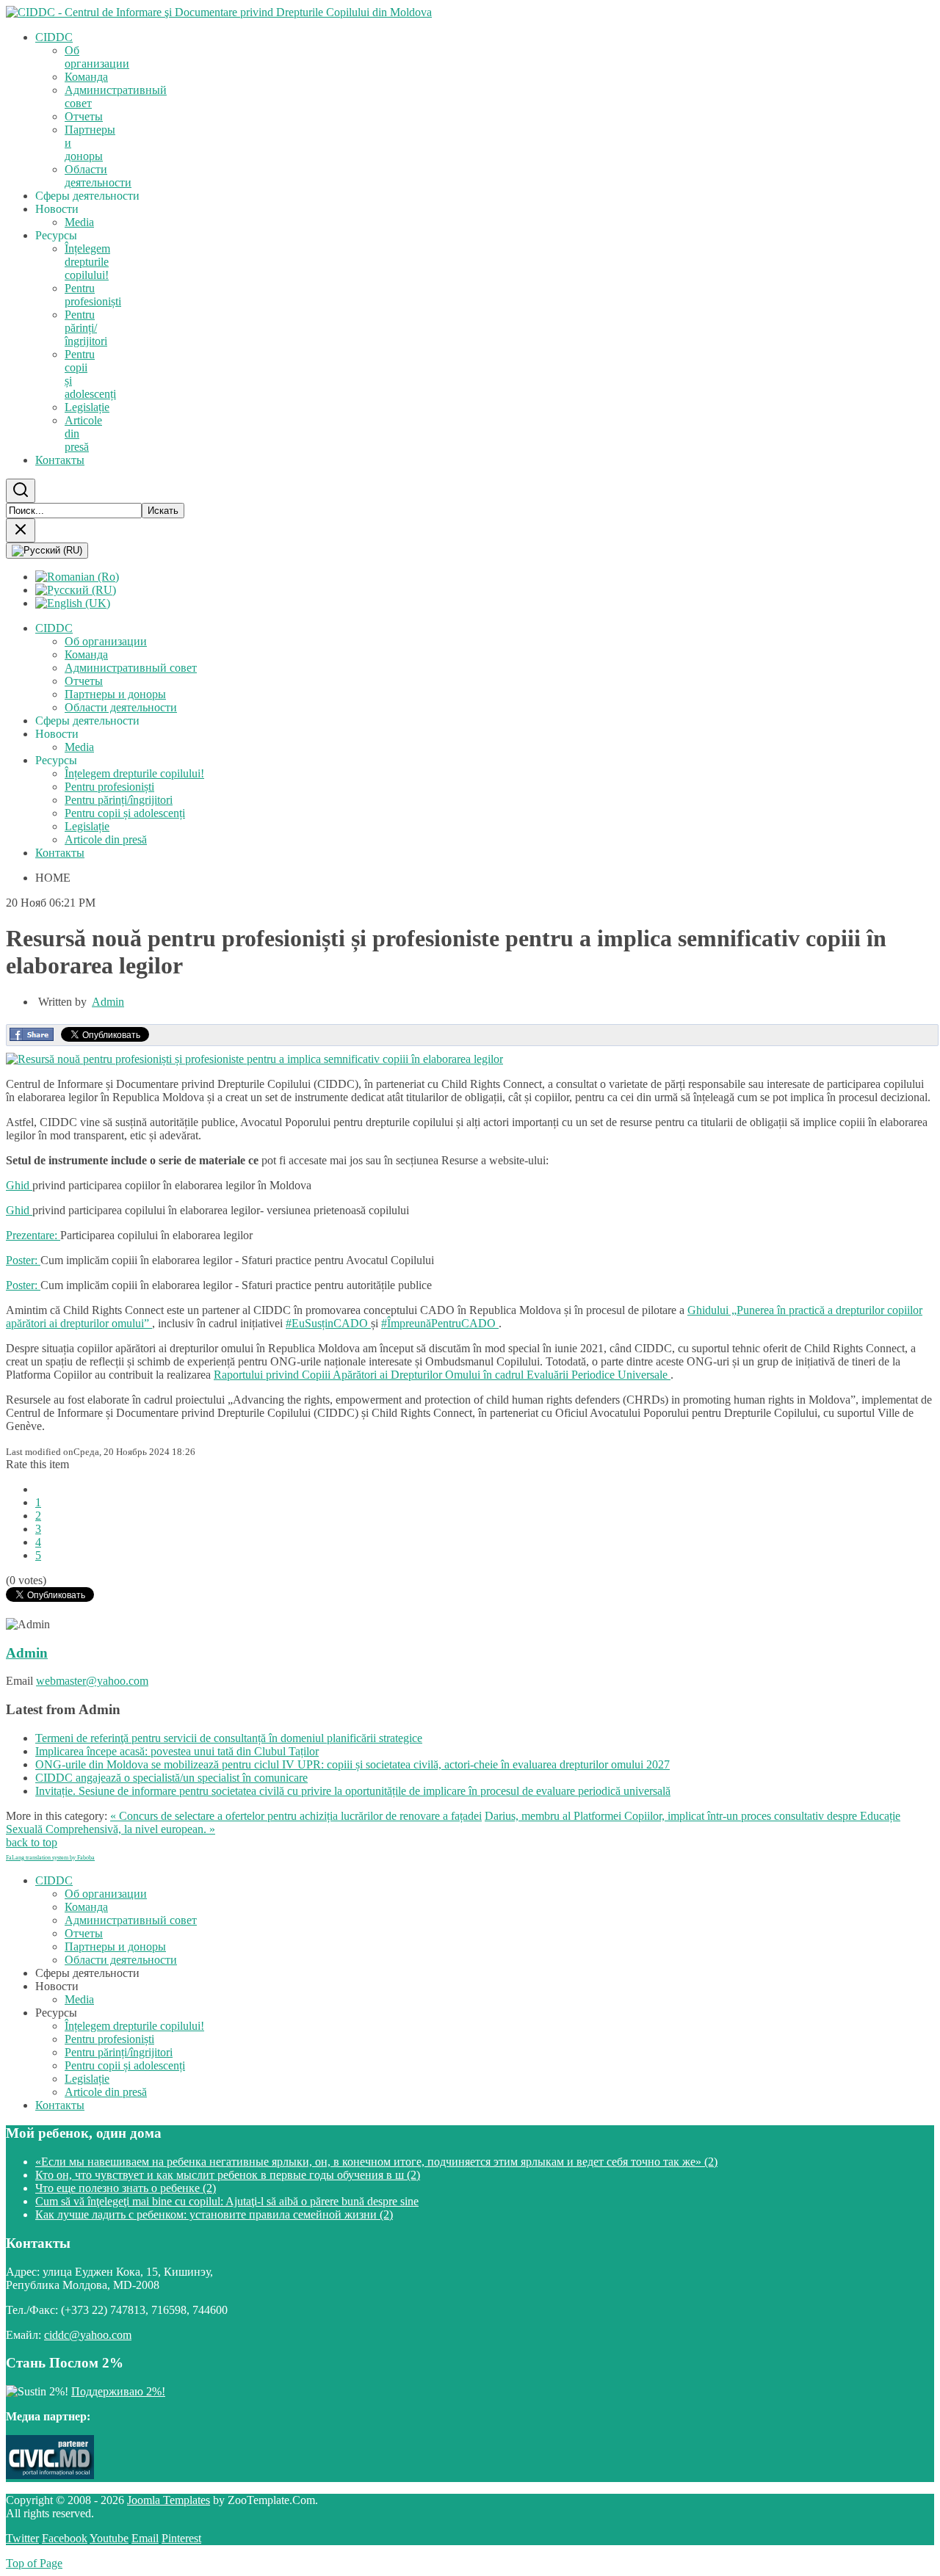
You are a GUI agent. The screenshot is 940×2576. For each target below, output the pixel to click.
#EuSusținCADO (328, 1323)
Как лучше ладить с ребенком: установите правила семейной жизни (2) (214, 2214)
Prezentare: (33, 1235)
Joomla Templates (169, 2500)
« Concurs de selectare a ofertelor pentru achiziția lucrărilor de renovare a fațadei (296, 1816)
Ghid (19, 1185)
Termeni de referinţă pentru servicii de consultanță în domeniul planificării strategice (229, 1738)
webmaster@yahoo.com (92, 1681)
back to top (32, 1842)
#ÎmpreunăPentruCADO (440, 1323)
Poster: (23, 1260)
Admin (108, 1002)
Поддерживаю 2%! (118, 2391)
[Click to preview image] (254, 1059)
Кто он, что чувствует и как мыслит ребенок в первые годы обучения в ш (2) (228, 2175)
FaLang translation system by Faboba (50, 1858)
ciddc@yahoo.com (88, 2335)
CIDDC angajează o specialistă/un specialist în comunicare (171, 1778)
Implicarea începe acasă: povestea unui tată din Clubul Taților (177, 1751)
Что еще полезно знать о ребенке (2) (126, 2188)
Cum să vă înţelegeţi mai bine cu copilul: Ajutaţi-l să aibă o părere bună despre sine (227, 2201)
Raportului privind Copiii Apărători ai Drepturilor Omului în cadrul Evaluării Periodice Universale (442, 1375)
